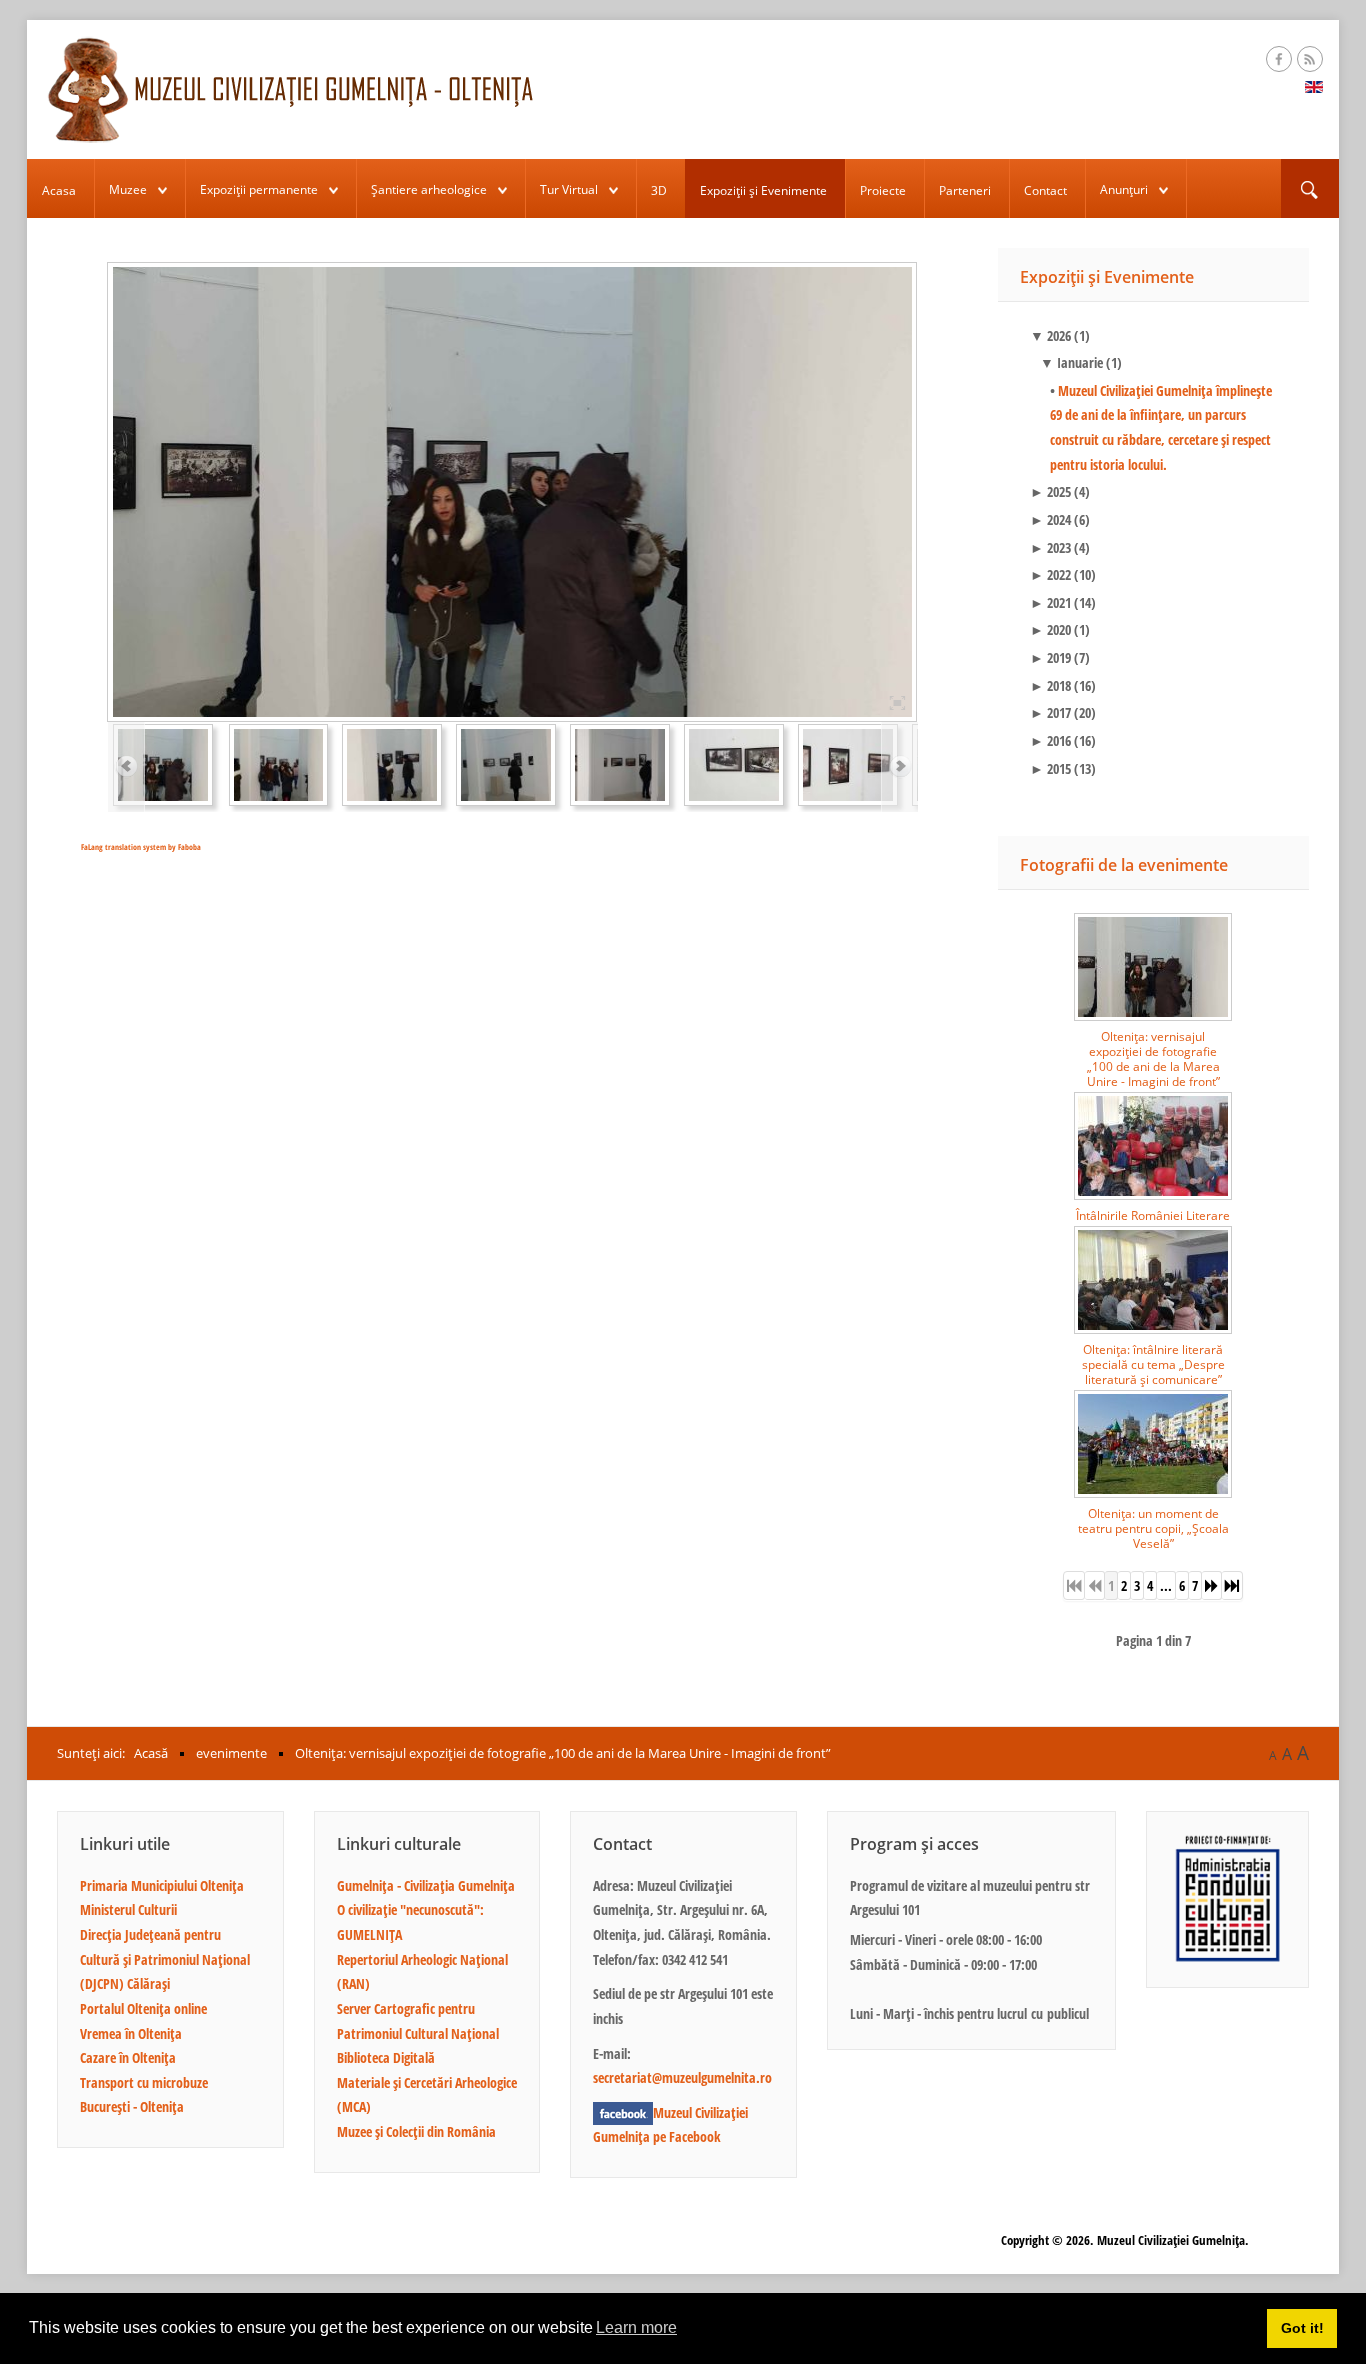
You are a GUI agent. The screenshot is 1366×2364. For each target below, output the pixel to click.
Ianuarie (1071, 362)
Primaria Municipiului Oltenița (162, 1885)
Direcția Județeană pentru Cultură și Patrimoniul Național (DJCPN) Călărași (165, 1959)
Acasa (59, 190)
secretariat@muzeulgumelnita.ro (682, 2077)
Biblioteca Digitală (386, 2057)
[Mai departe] (1212, 1585)
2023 (1050, 547)
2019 (1050, 657)
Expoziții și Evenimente (763, 190)
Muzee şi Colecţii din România (416, 2131)
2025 (1050, 491)
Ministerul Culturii (128, 1909)
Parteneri (965, 190)
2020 (1050, 629)
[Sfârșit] (1232, 1585)
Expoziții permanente (259, 189)
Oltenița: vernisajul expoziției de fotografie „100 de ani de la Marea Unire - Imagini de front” (1153, 1059)
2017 (1050, 712)
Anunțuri (1124, 189)
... (1166, 1585)
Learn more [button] (636, 2327)
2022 (1050, 574)
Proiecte (883, 190)
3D (659, 190)
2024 (1050, 519)
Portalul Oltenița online (143, 2008)
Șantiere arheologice (429, 189)
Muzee (128, 189)
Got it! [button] (1302, 2328)
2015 (1050, 768)
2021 (1050, 602)
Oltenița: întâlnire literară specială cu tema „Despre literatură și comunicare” (1153, 1364)
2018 (1050, 685)
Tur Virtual (569, 189)
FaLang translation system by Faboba (141, 846)
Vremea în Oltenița (131, 2033)
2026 (1050, 335)
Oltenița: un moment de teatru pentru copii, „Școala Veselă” (1153, 1528)
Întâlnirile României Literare (1153, 1215)
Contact (1045, 190)
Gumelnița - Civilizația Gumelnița (426, 1885)
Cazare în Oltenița (128, 2057)
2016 (1050, 740)
